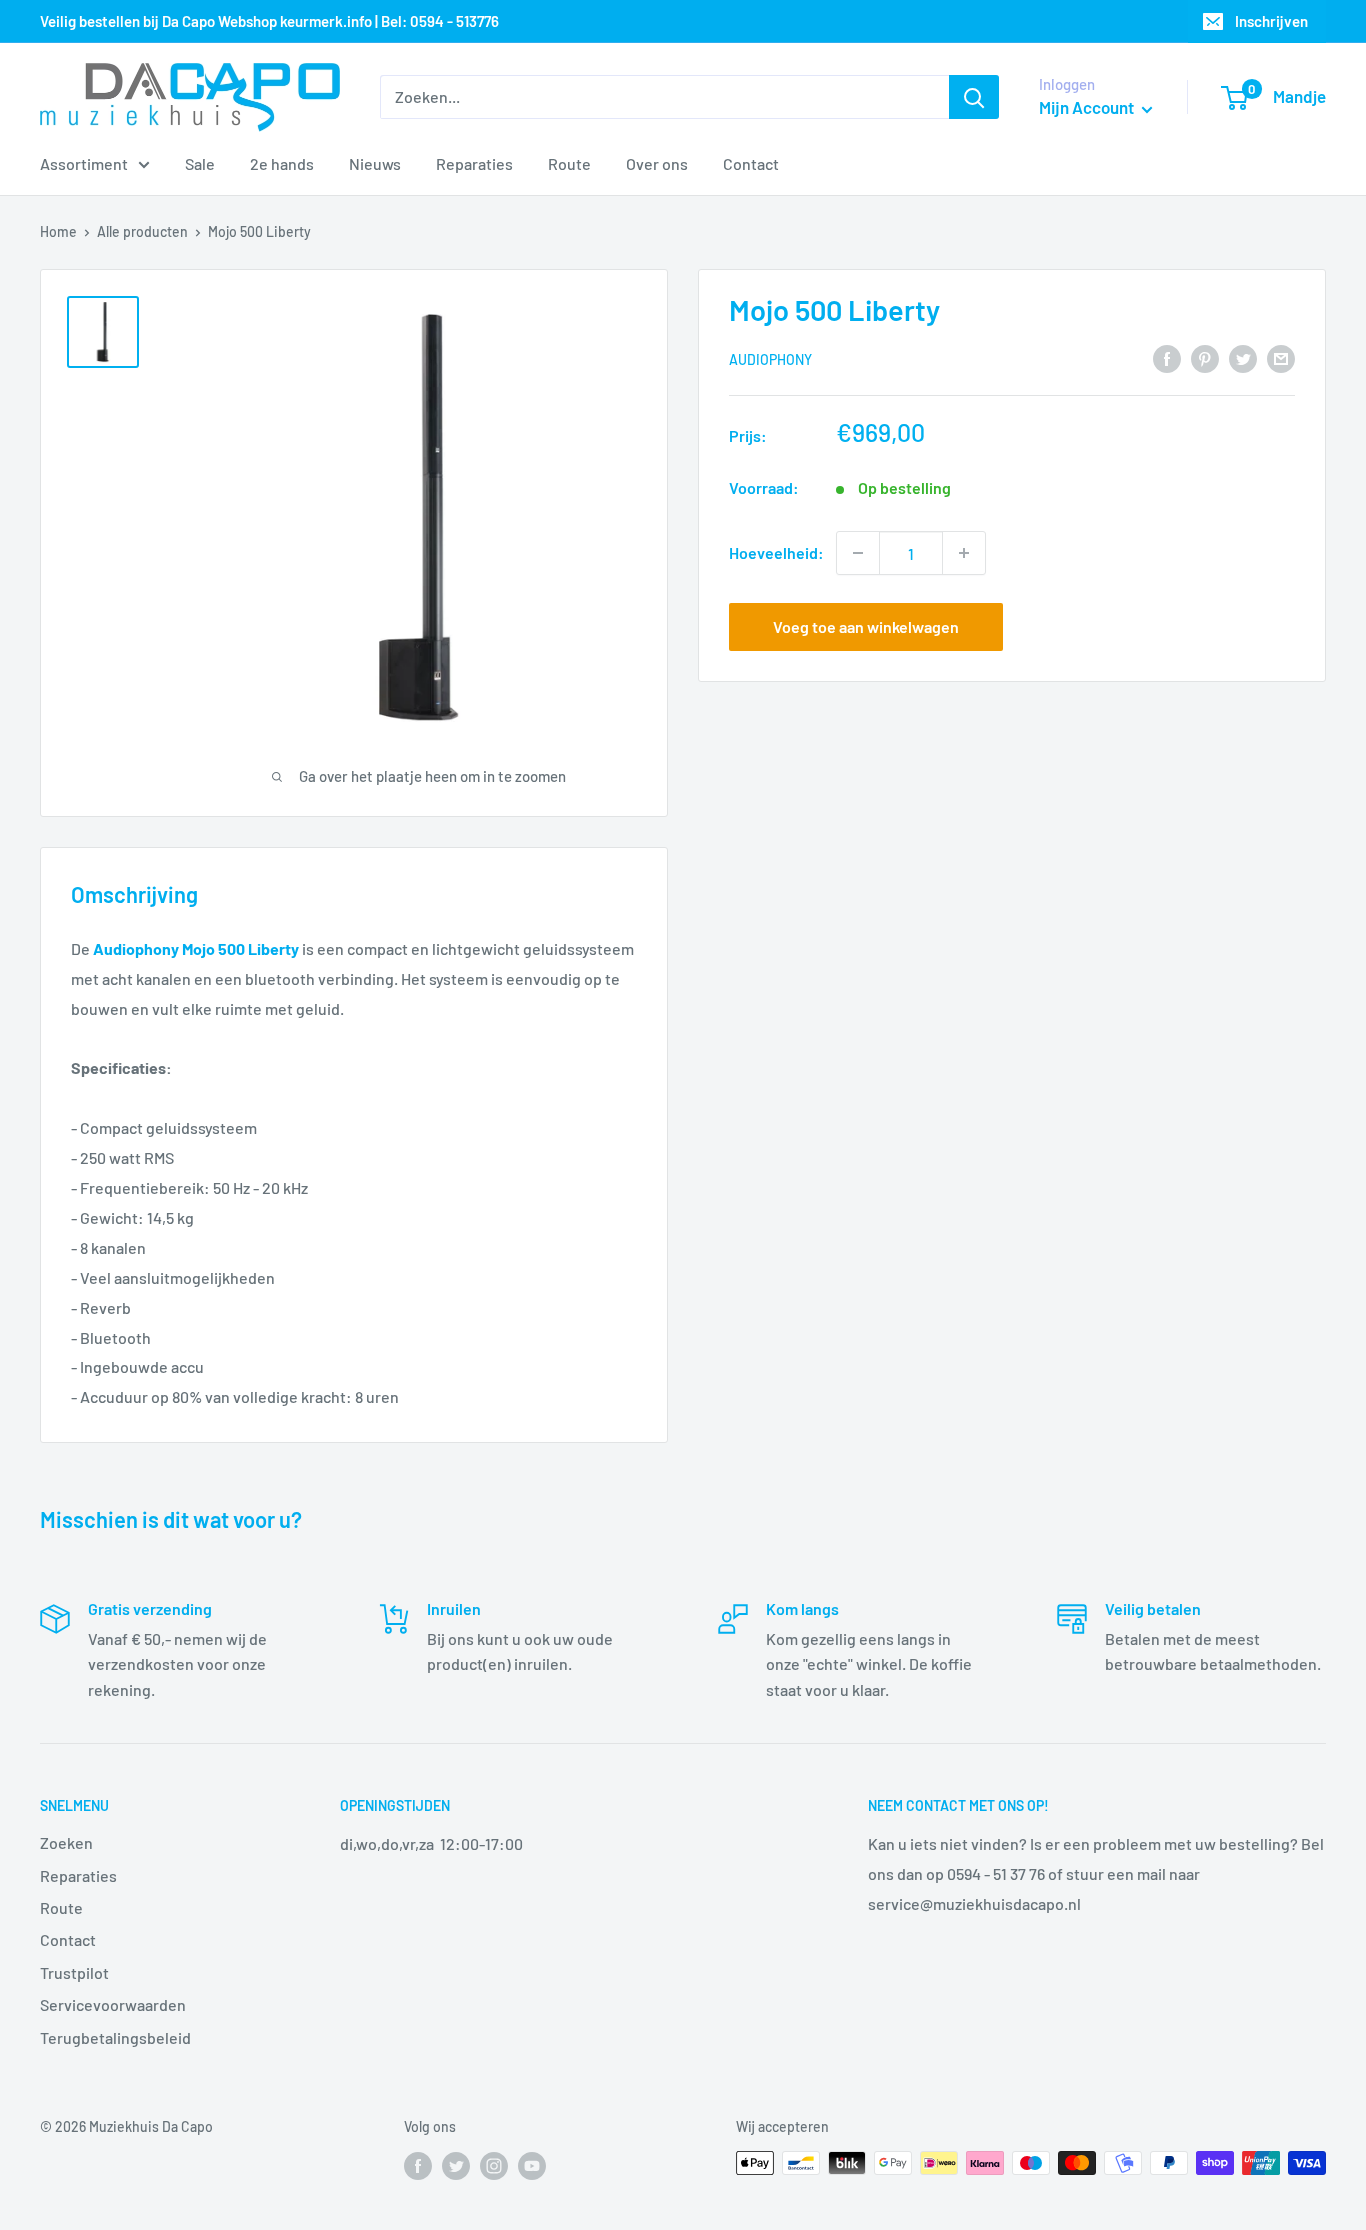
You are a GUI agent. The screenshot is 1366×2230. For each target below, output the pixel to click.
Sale (200, 163)
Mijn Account (1088, 107)
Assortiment (84, 163)
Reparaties (474, 163)
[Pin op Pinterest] (1205, 357)
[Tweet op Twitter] (1243, 357)
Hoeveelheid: (776, 552)
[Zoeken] (974, 97)
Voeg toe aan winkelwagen (866, 626)
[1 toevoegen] (964, 553)
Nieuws (375, 163)
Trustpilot (74, 1972)
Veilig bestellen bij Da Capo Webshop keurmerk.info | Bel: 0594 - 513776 (269, 21)
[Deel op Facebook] (1167, 357)
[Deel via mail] (1281, 357)
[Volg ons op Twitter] (456, 2165)
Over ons (657, 163)
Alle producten (142, 231)
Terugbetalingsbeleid (115, 2037)
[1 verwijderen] (858, 553)
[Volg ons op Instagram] (494, 2165)
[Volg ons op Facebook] (418, 2165)
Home (58, 231)
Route (569, 163)
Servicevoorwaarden (113, 2004)
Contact (751, 163)
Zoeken (66, 1842)
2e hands (282, 163)
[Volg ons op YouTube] (532, 2165)
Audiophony (770, 359)
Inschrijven (1271, 21)
